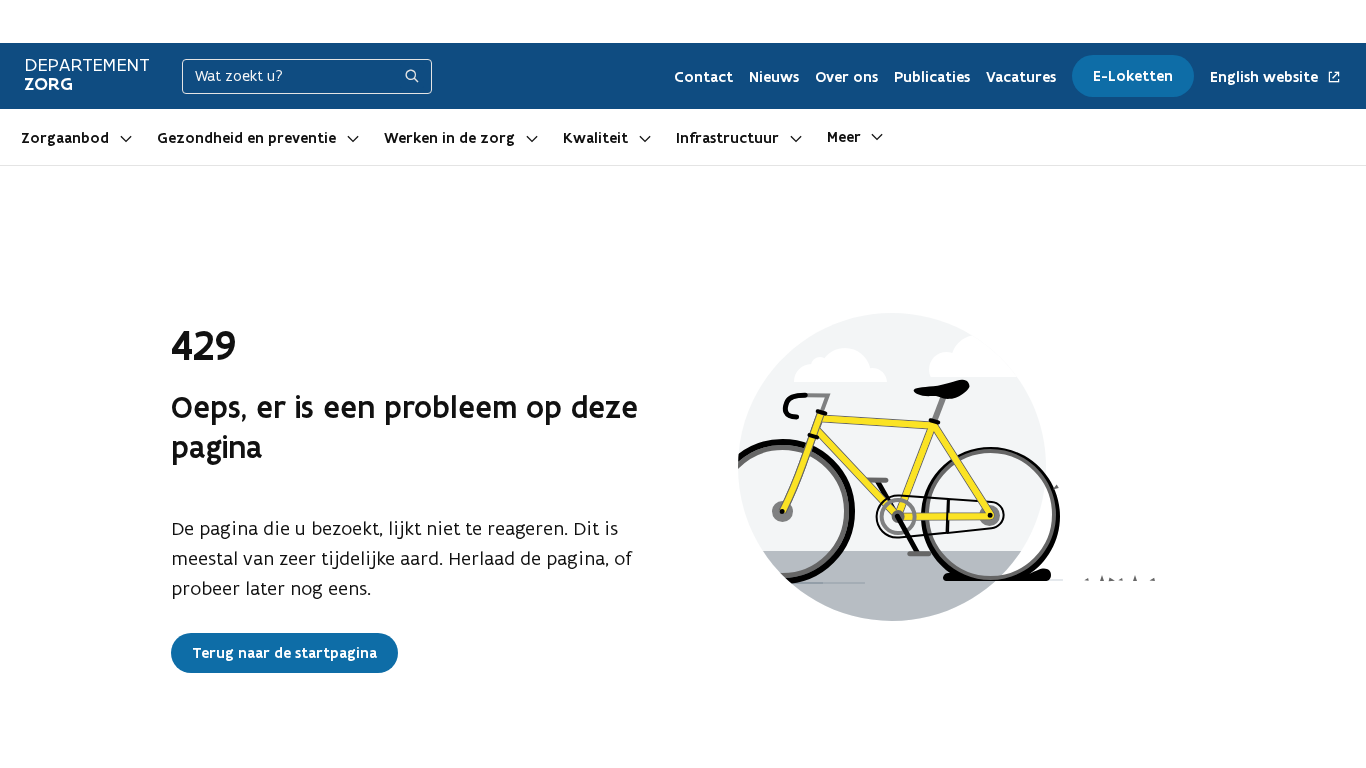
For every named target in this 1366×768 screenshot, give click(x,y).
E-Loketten (1133, 76)
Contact (703, 77)
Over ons (846, 77)
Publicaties (932, 77)
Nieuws (774, 77)
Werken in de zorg (449, 138)
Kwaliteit (595, 138)
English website (1266, 77)
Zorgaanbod (65, 138)
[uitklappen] (126, 137)
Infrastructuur (727, 138)
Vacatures (1021, 77)
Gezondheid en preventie (246, 138)
